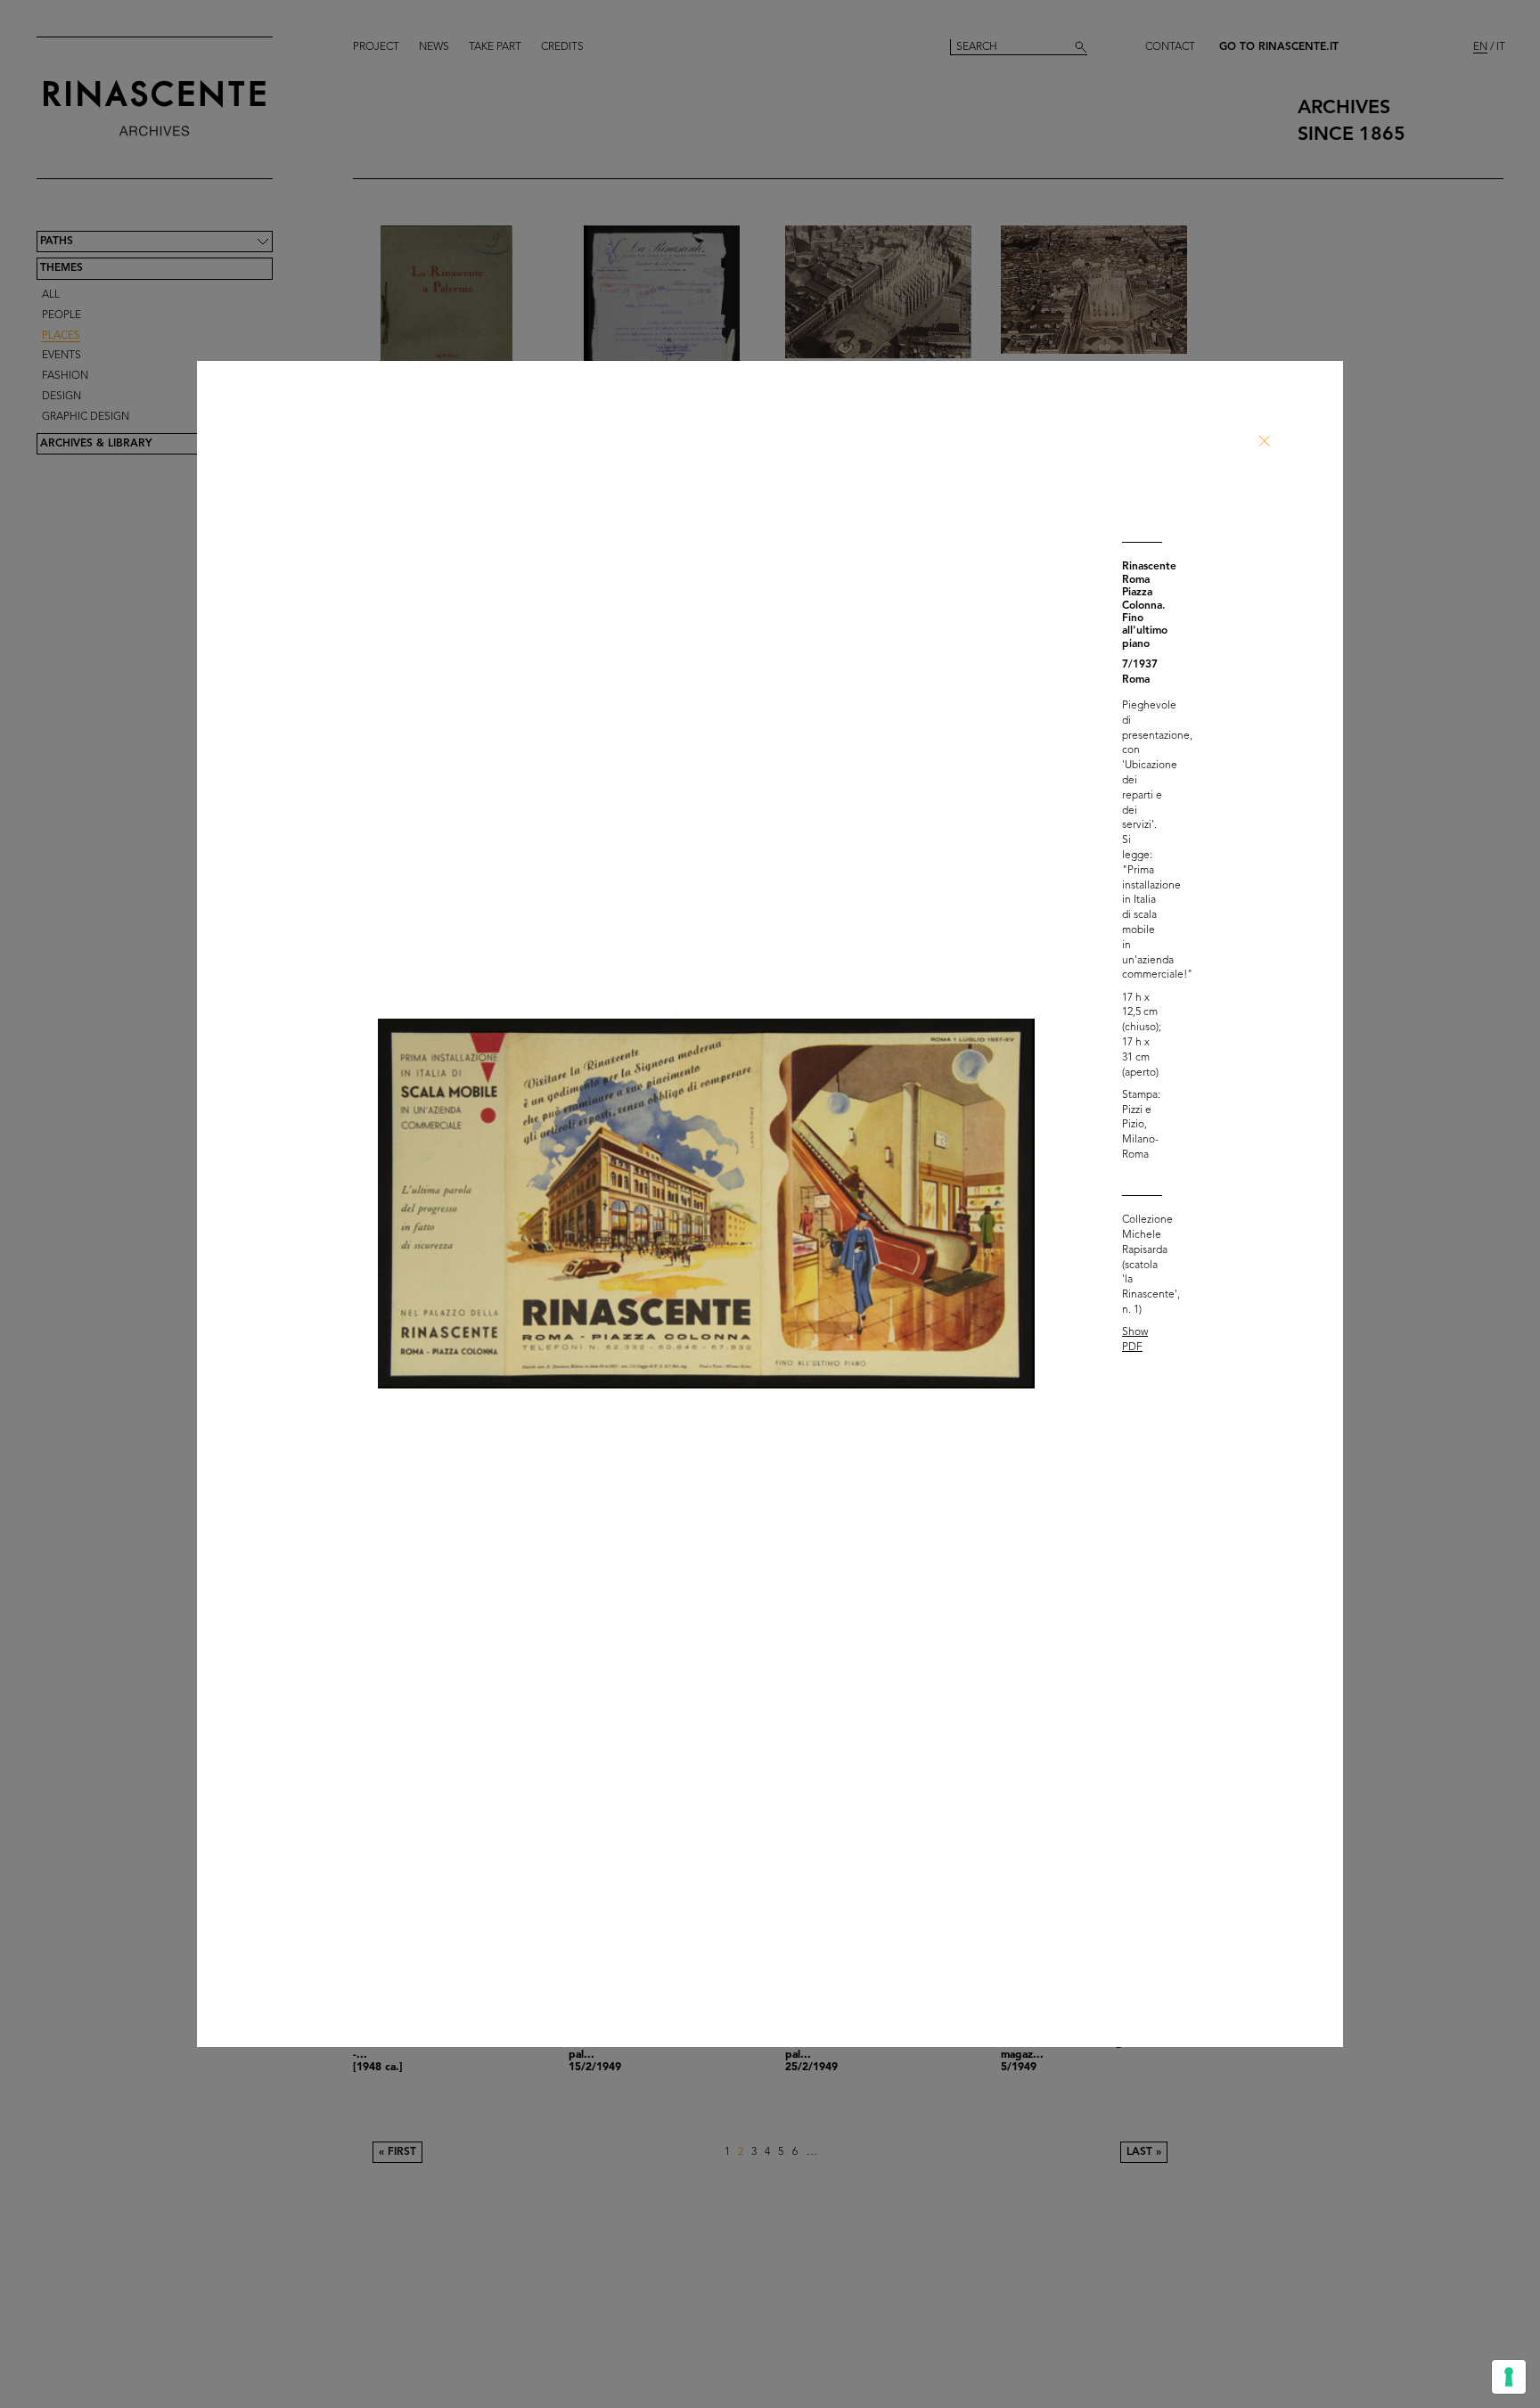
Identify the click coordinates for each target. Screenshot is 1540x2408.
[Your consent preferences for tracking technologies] (1509, 2377)
